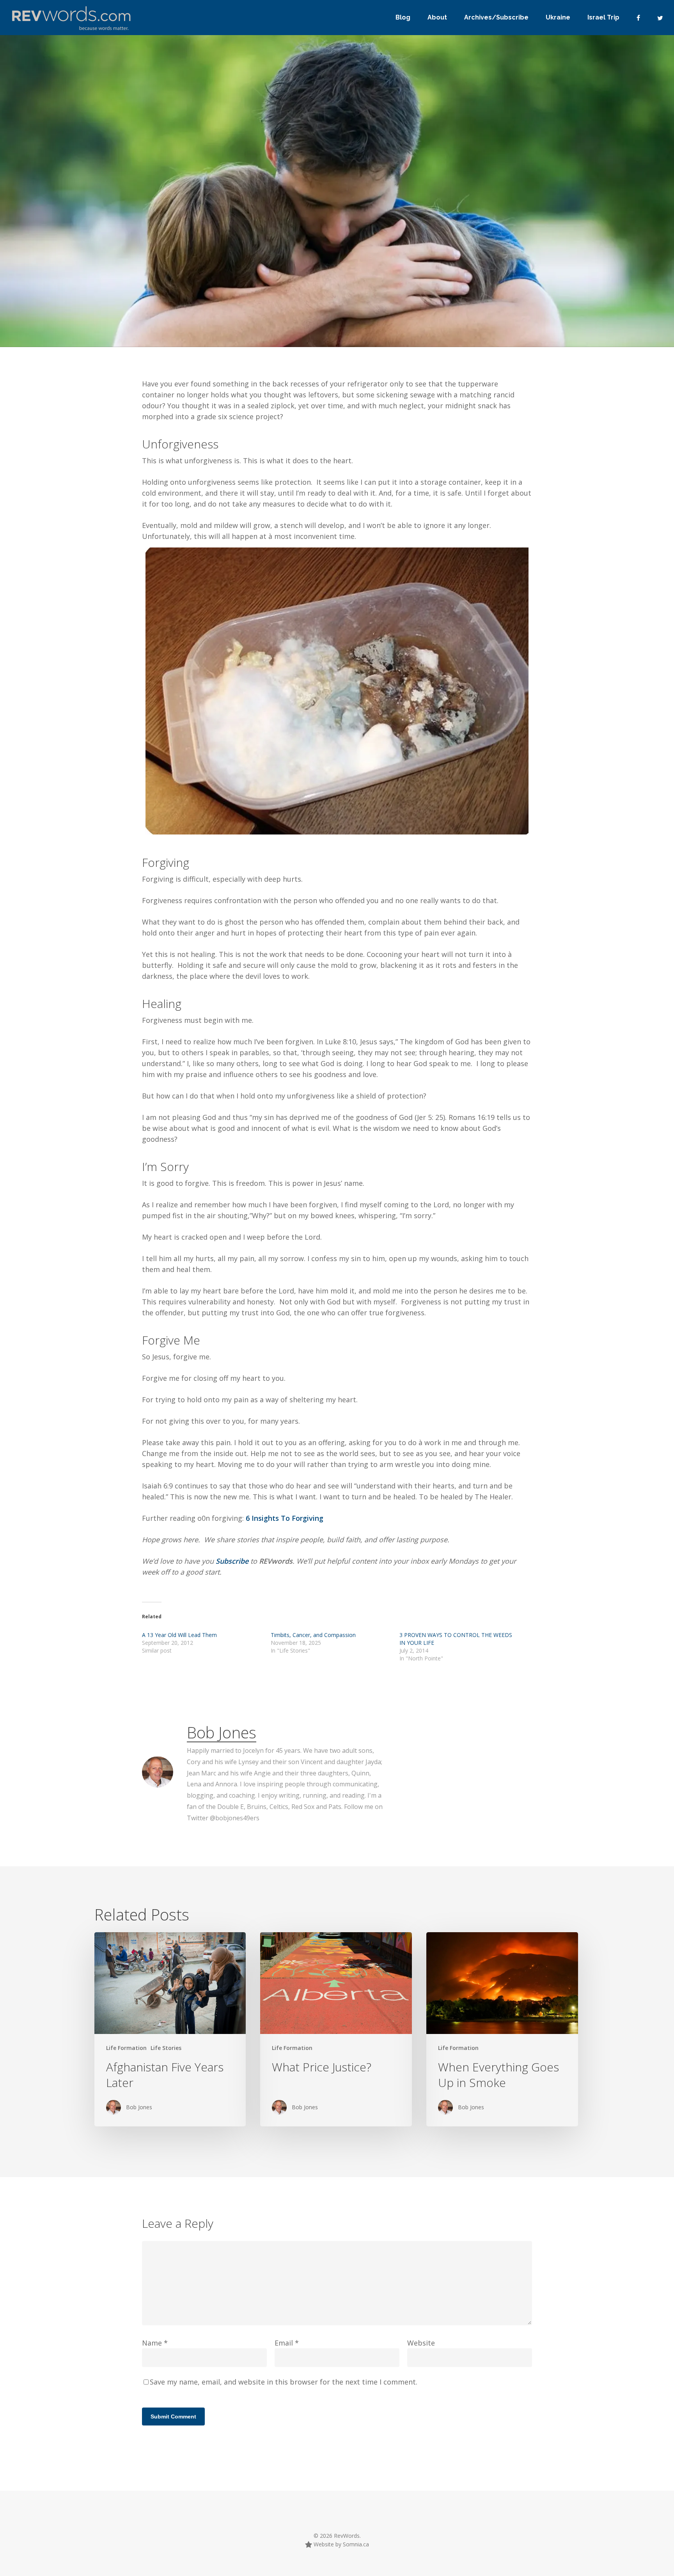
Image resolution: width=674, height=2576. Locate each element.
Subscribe (233, 1561)
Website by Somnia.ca (341, 2544)
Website (421, 2343)
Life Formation (171, 290)
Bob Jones (118, 290)
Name (155, 2343)
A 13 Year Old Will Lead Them (179, 1635)
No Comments (461, 259)
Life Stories (166, 2048)
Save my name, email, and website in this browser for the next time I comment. (284, 2382)
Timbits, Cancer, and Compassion (313, 1635)
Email (287, 2343)
